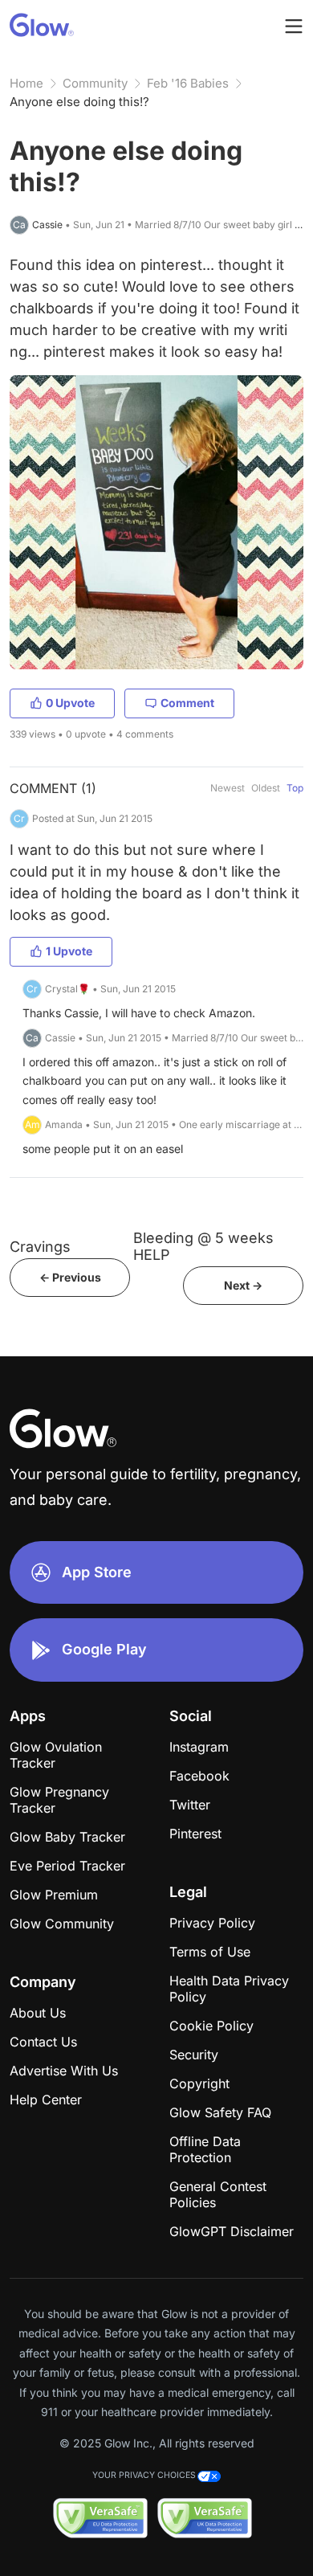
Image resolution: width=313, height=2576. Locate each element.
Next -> (243, 1285)
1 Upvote (69, 951)
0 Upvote (70, 703)
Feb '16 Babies (188, 83)
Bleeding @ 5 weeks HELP (203, 1246)
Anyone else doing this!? (79, 102)
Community (95, 83)
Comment (187, 703)
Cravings (40, 1247)
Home (26, 83)
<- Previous (70, 1277)
